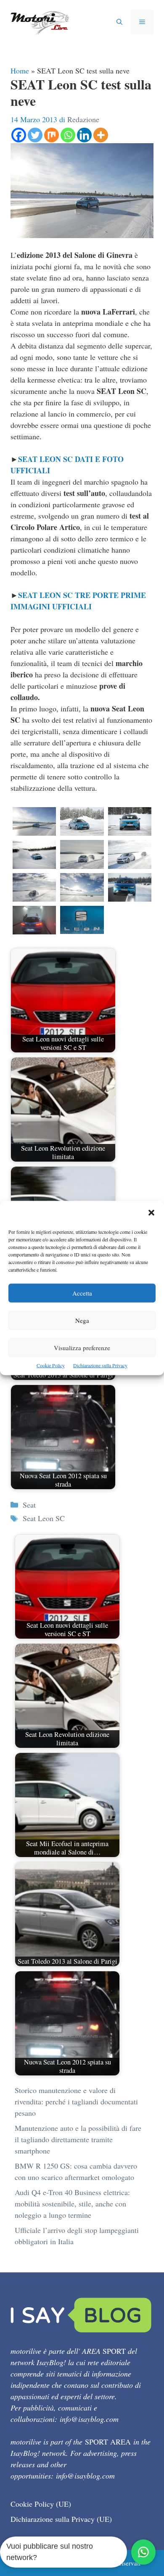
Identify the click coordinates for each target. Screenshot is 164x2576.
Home (20, 71)
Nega (82, 1320)
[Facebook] (19, 135)
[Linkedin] (84, 135)
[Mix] (52, 135)
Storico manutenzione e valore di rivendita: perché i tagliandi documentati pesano (76, 2101)
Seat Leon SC (44, 1518)
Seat (29, 1505)
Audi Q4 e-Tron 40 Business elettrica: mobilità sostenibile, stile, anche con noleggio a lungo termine (72, 2204)
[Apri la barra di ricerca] (119, 22)
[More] (101, 135)
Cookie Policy (51, 1365)
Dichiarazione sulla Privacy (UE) (61, 2519)
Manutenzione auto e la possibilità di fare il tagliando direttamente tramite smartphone (78, 2139)
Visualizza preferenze (82, 1348)
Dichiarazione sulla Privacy (100, 1365)
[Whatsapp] (68, 135)
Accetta (82, 1293)
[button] (151, 1213)
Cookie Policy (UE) (41, 2504)
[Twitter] (35, 135)
